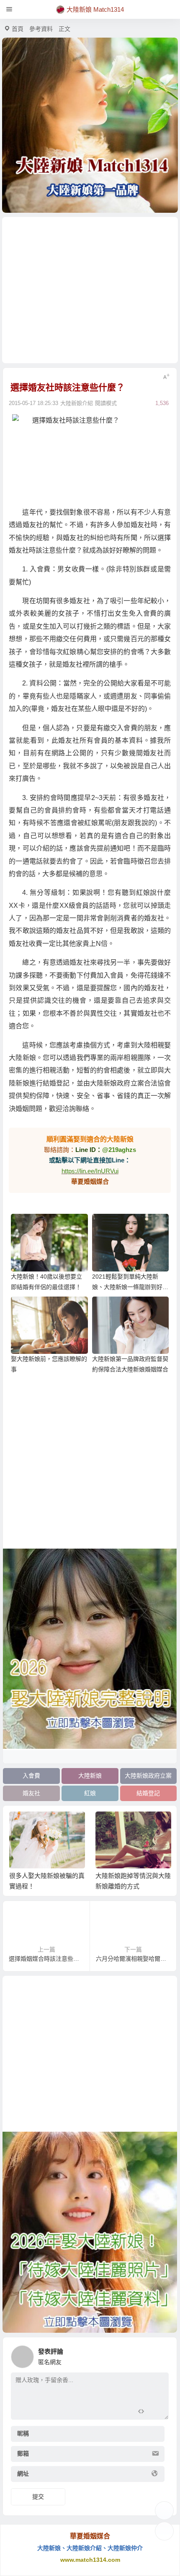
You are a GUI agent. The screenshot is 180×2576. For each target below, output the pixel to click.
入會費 (31, 1776)
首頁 (18, 29)
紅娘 (90, 1793)
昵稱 (23, 2433)
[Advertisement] (90, 290)
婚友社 (31, 1793)
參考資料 (41, 29)
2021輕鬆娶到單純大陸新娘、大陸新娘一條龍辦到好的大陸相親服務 (130, 1287)
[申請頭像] (160, 2354)
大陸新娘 (90, 1776)
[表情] (156, 2412)
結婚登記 (148, 1793)
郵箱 (23, 2454)
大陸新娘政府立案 (148, 1776)
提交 (38, 2497)
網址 (23, 2474)
